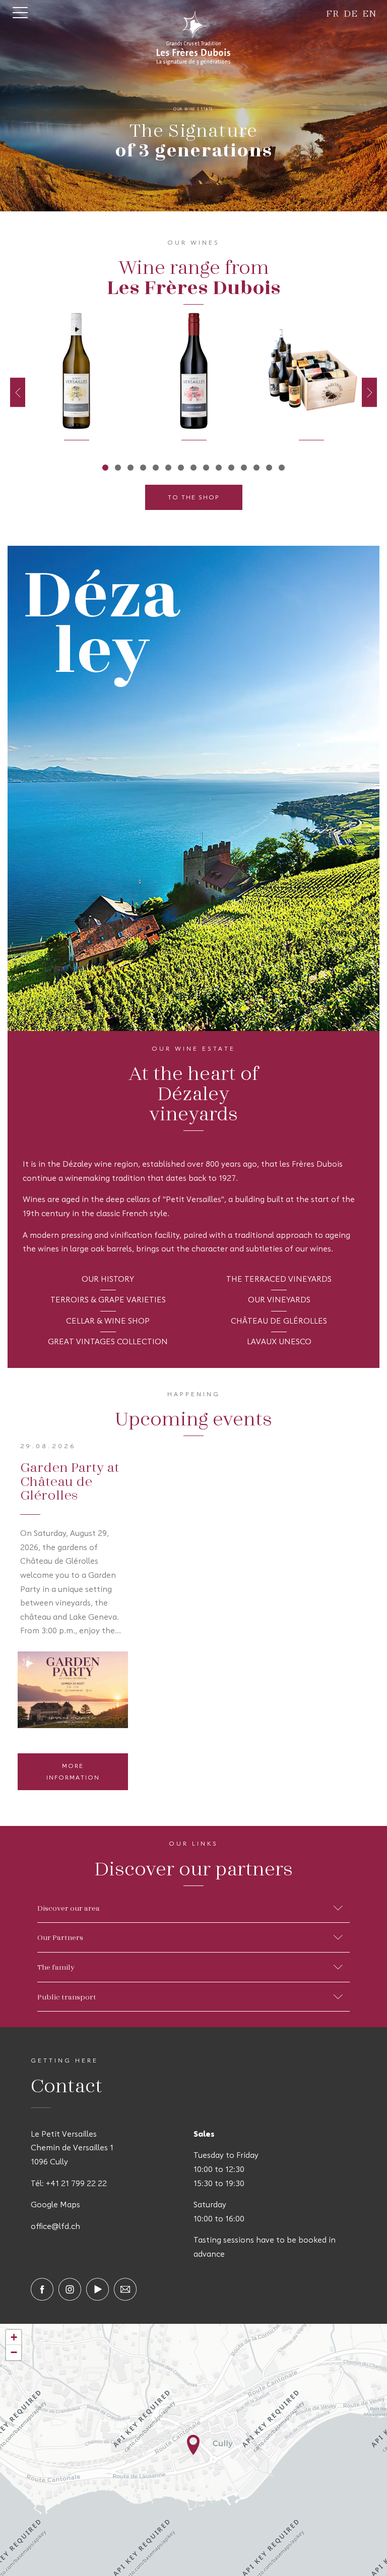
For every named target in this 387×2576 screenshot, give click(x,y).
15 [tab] (282, 467)
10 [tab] (219, 467)
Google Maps (55, 2205)
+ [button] (14, 2337)
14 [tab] (269, 467)
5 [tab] (156, 467)
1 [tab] (106, 467)
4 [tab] (143, 467)
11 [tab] (232, 467)
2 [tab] (118, 467)
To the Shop (194, 498)
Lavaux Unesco (279, 1342)
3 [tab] (131, 467)
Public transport (67, 1996)
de (351, 13)
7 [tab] (181, 467)
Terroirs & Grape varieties (108, 1300)
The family (56, 1967)
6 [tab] (169, 467)
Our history (108, 1280)
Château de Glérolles (279, 1322)
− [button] (14, 2352)
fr (333, 13)
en (370, 13)
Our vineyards (279, 1300)
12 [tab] (244, 467)
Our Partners (60, 1937)
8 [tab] (194, 467)
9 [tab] (206, 467)
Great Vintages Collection (108, 1342)
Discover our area (69, 1908)
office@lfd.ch (55, 2227)
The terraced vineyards (279, 1280)
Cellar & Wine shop (108, 1322)
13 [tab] (257, 467)
